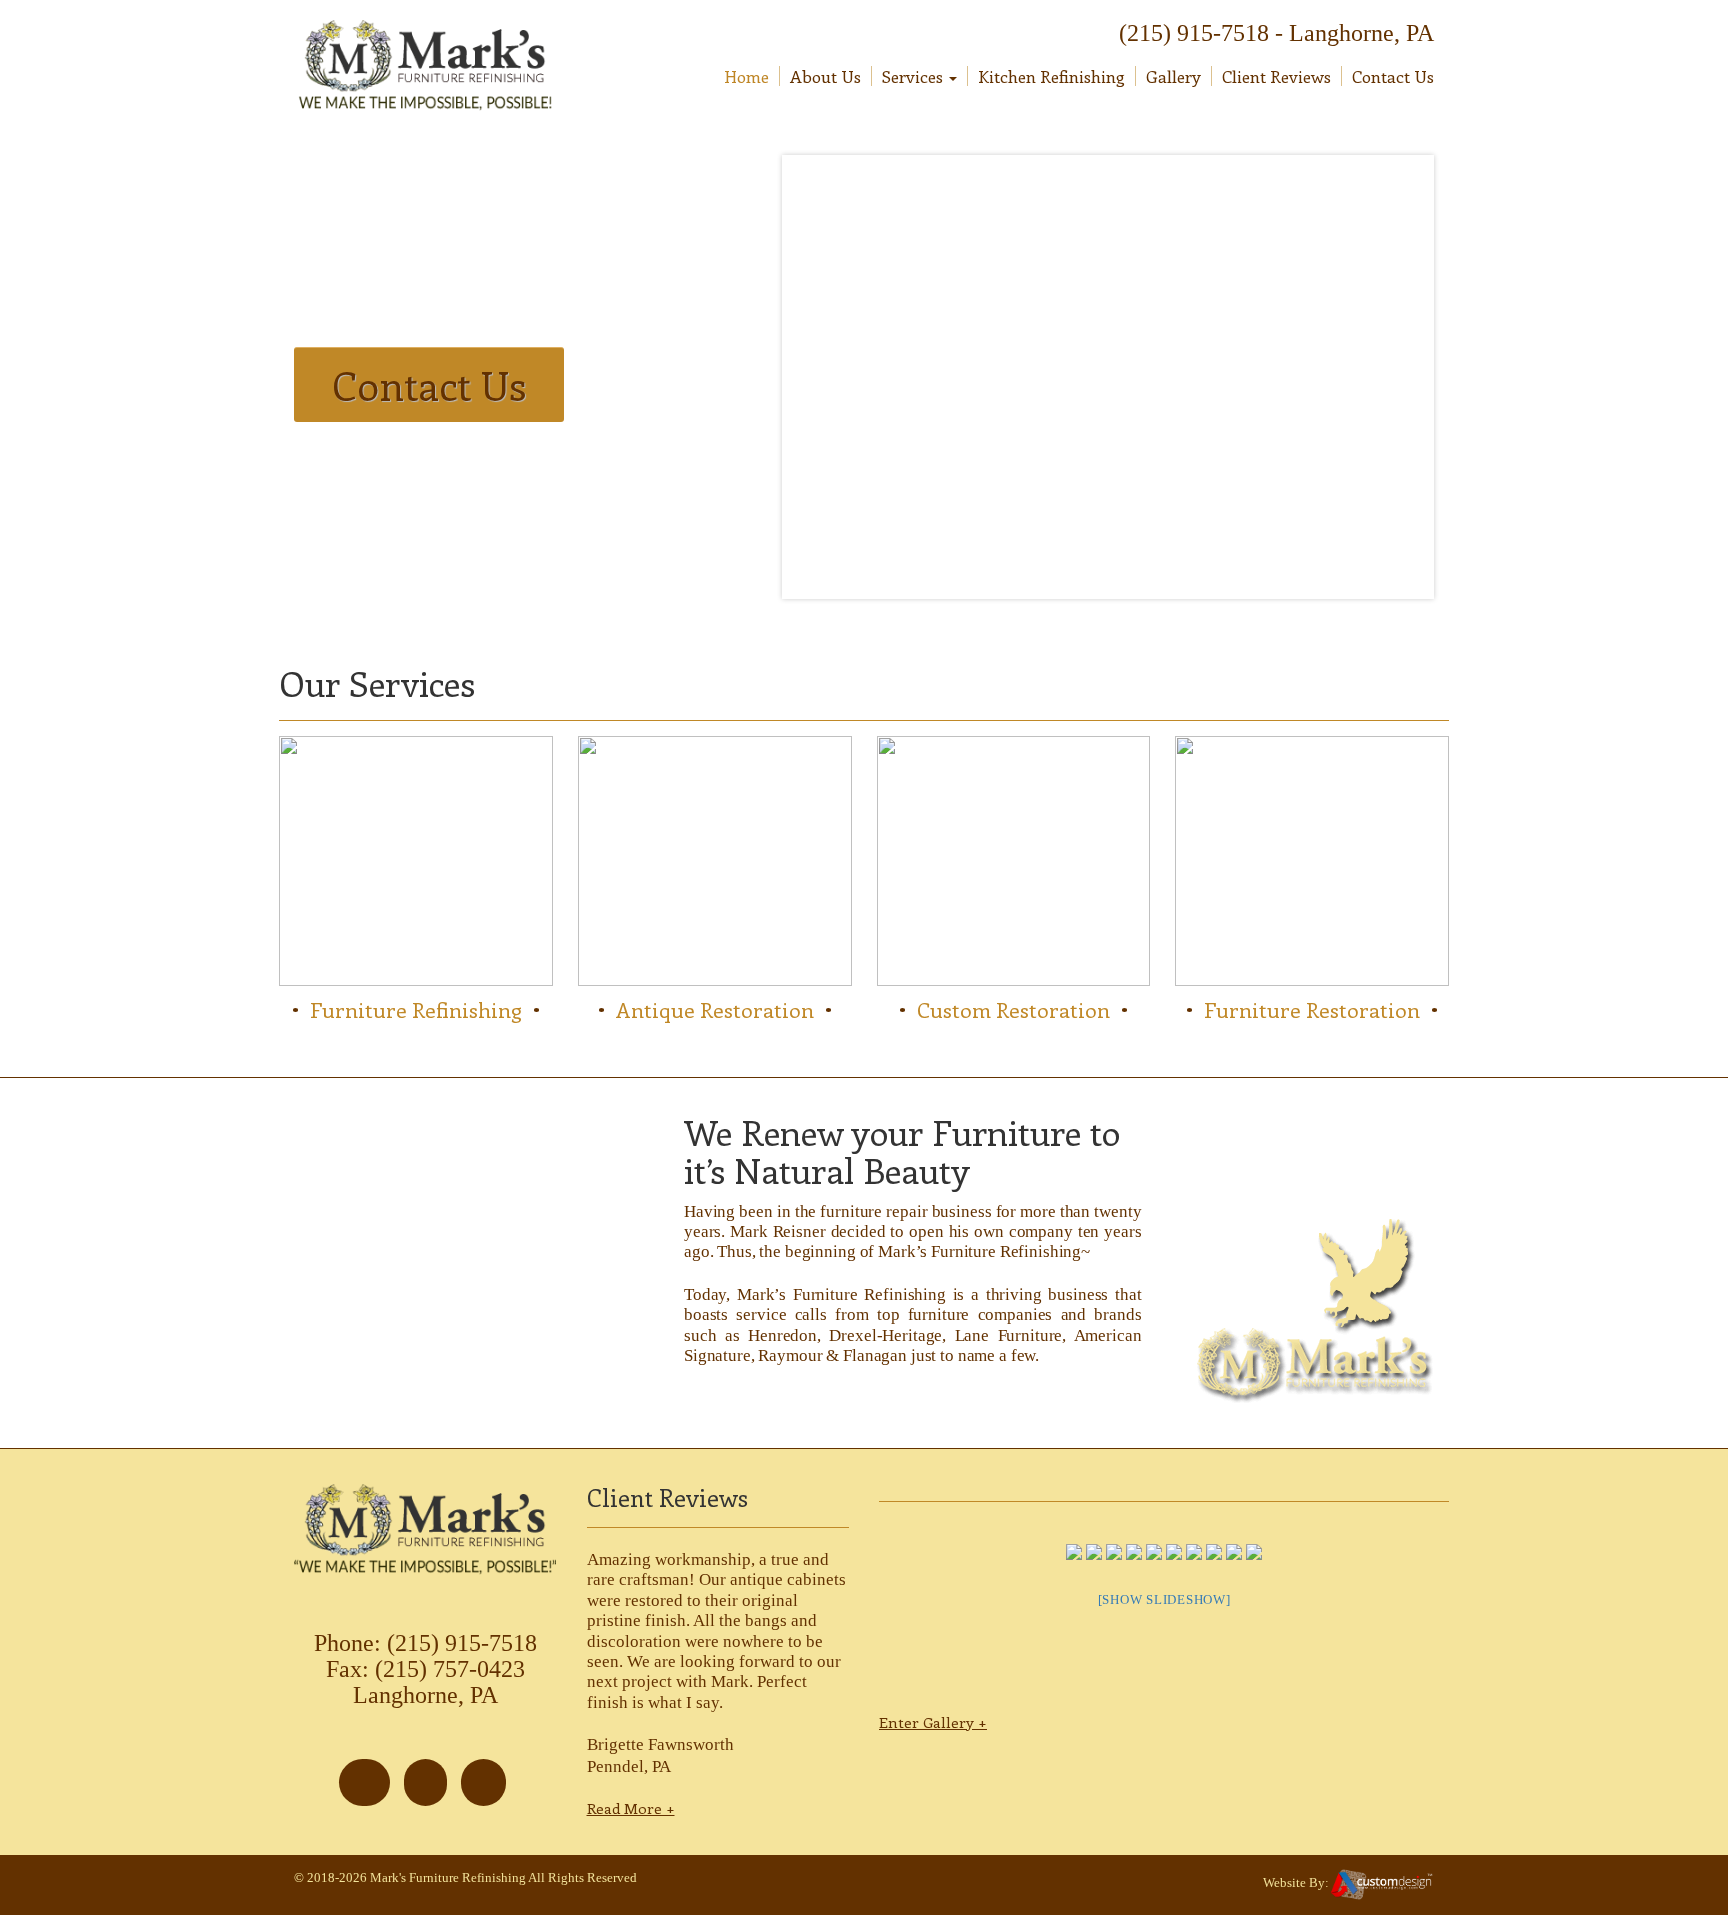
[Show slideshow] (1164, 1599)
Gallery (1173, 76)
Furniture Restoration (1312, 1009)
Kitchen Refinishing (1051, 76)
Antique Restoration (715, 1009)
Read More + (631, 1808)
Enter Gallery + (933, 1722)
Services (914, 76)
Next (1424, 376)
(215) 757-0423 (450, 1669)
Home (746, 76)
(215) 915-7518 (1194, 33)
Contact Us (1393, 76)
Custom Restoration (1013, 1009)
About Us (825, 76)
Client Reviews (1276, 76)
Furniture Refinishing (416, 1009)
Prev (806, 381)
